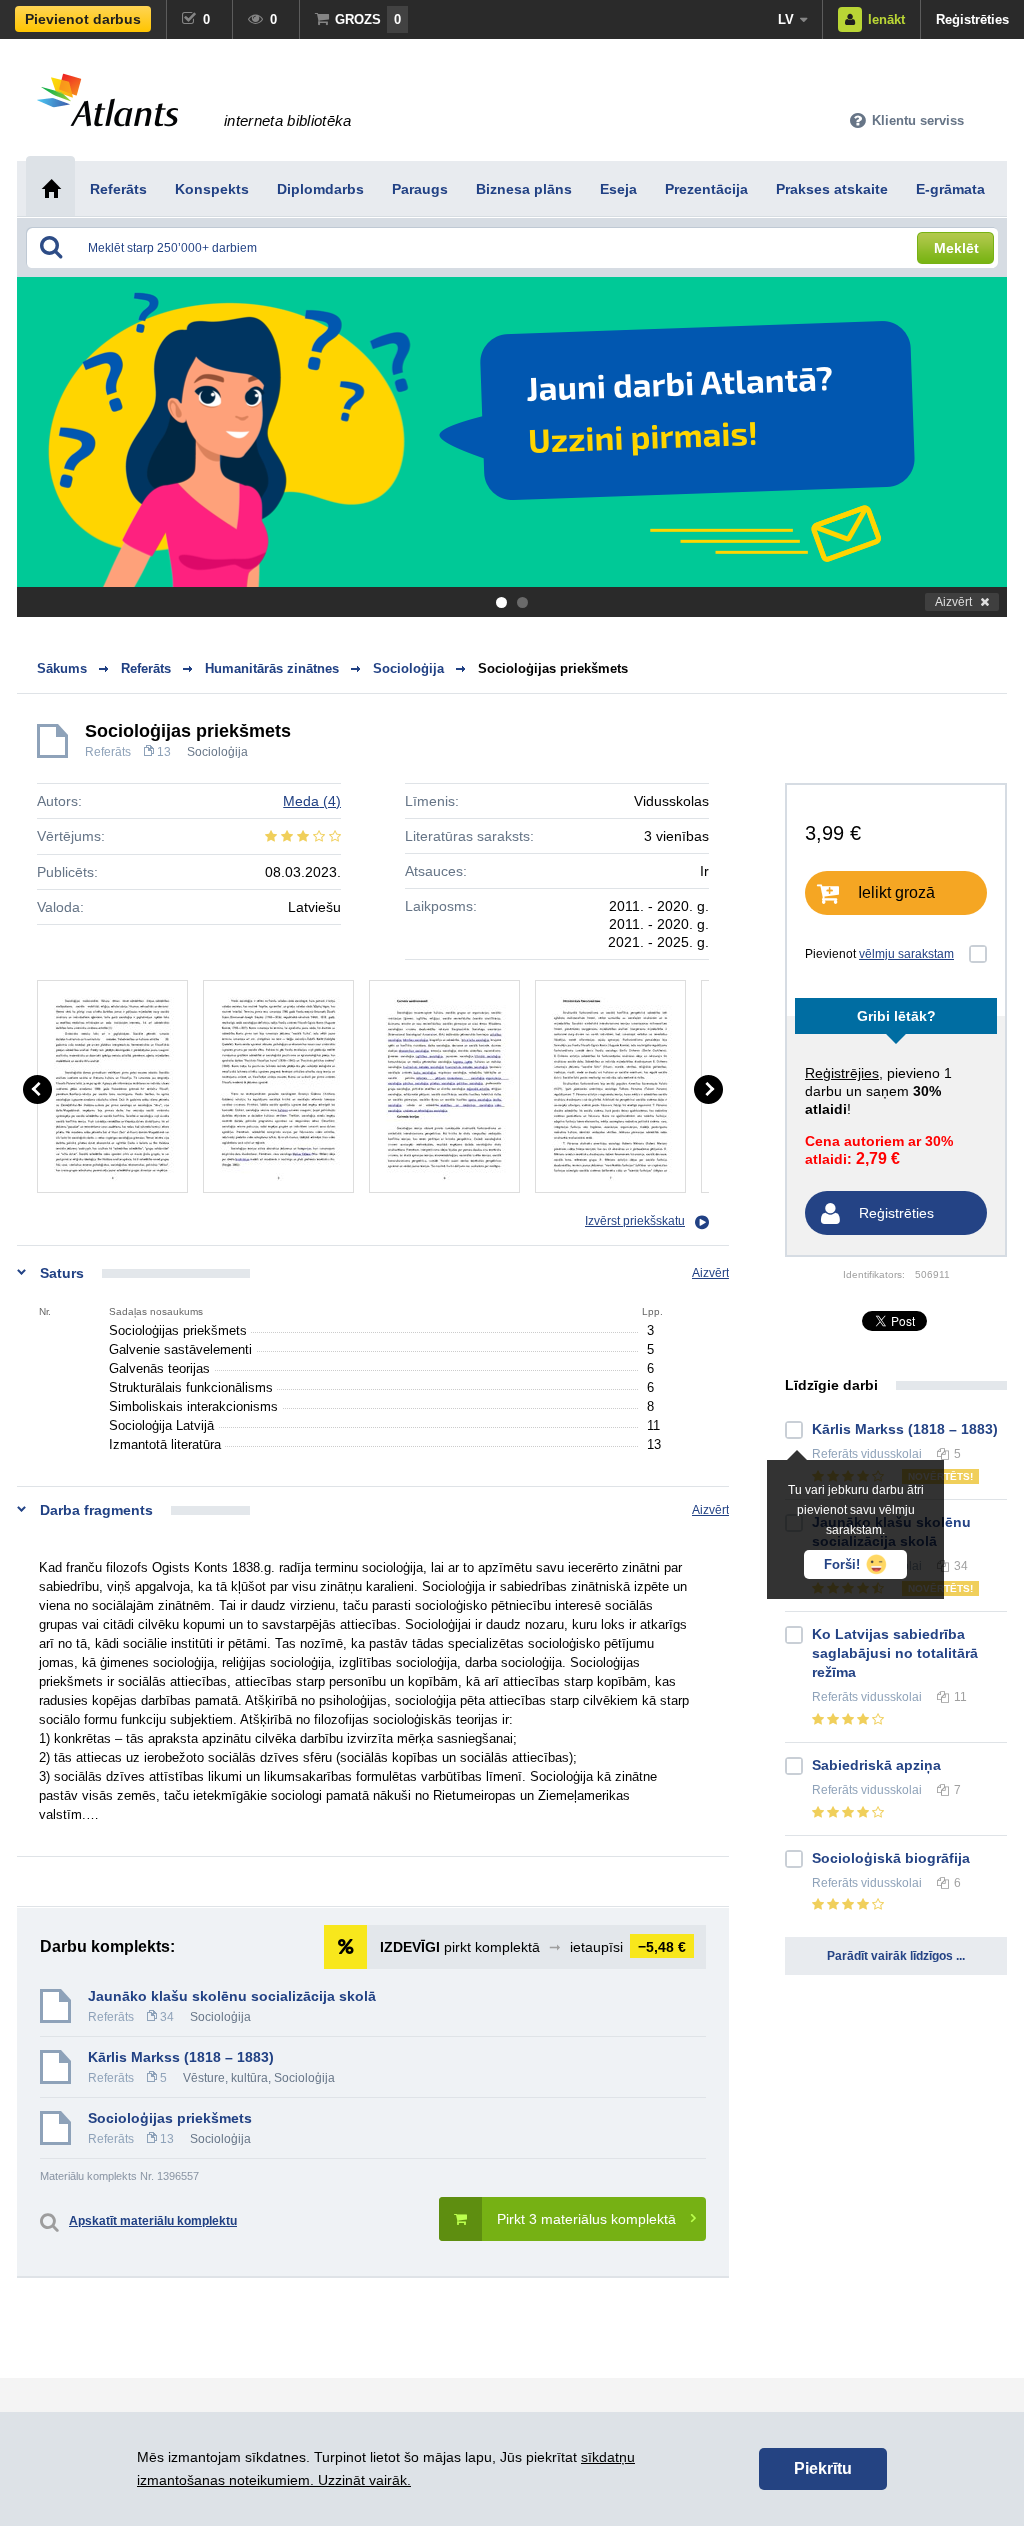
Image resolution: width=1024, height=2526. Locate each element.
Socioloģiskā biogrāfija (891, 1858)
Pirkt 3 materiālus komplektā (586, 2219)
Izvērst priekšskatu (635, 1221)
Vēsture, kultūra (225, 2078)
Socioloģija (217, 752)
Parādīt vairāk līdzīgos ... (896, 1956)
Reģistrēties (972, 19)
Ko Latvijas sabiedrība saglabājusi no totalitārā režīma (895, 1653)
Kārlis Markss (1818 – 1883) (181, 2057)
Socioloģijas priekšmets (553, 668)
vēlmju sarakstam (906, 954)
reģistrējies (842, 1073)
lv (786, 19)
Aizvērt (953, 602)
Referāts (108, 752)
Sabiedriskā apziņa (876, 1765)
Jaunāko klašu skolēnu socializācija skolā (232, 1996)
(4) (312, 801)
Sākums (62, 668)
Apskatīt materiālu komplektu (153, 2221)
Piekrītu (823, 2468)
